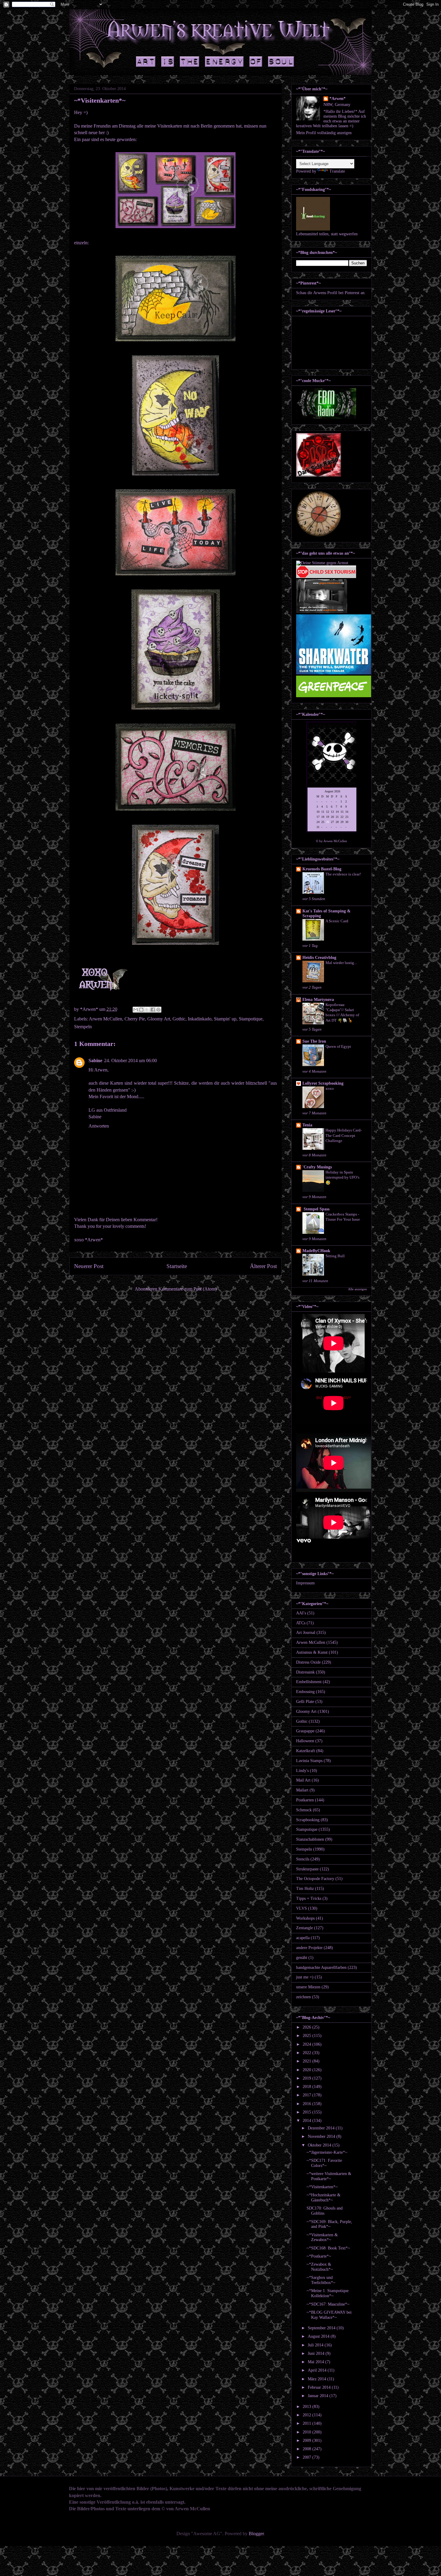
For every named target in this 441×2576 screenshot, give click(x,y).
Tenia (307, 1125)
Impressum (305, 1583)
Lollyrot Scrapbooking (323, 1083)
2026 (307, 2027)
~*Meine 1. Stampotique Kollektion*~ (328, 2293)
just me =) (305, 1977)
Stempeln (83, 1027)
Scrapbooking (308, 1820)
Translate (337, 171)
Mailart (302, 1790)
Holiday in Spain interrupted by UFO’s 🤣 (342, 1177)
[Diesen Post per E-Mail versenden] (136, 1010)
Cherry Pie (135, 1019)
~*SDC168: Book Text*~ (328, 2248)
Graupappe (305, 1731)
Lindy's (302, 1771)
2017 (307, 2095)
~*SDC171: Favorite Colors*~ (324, 2163)
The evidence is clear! (343, 874)
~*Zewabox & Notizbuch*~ (320, 2267)
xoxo (330, 1088)
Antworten (99, 1126)
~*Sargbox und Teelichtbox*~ (321, 2280)
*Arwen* (337, 99)
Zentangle (304, 1928)
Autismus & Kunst (312, 1652)
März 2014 (318, 2379)
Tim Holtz (305, 1889)
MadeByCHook (316, 1251)
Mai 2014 (316, 2362)
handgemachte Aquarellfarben (321, 1967)
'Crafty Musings (317, 1167)
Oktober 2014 (320, 2145)
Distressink (305, 1672)
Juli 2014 (316, 2345)
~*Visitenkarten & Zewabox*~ (322, 2237)
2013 (307, 2407)
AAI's (301, 1613)
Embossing (305, 1692)
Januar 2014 (319, 2396)
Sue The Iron (314, 1041)
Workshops (305, 1918)
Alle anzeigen (357, 1289)
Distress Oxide (308, 1662)
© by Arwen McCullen (331, 841)
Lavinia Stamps (309, 1761)
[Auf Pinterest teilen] (158, 1010)
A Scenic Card (337, 921)
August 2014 (319, 2336)
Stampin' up (225, 1019)
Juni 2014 (317, 2353)
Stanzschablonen (310, 1839)
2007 (307, 2457)
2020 (307, 2070)
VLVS (301, 1908)
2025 (307, 2036)
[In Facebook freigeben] (153, 1010)
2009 (307, 2440)
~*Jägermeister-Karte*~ (327, 2152)
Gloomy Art (159, 1019)
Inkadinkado (200, 1019)
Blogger (256, 2534)
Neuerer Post (89, 1266)
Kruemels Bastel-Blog (322, 869)
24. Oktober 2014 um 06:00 (130, 1061)
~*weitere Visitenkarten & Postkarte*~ (329, 2176)
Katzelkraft (306, 1751)
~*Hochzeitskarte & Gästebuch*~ (324, 2198)
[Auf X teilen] (147, 1010)
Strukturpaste (307, 1869)
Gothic (179, 1019)
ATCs (301, 1623)
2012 (307, 2415)
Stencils (303, 1859)
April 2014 (318, 2370)
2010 (307, 2432)
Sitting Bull (335, 1256)
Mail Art (303, 1780)
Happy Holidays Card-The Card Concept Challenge (344, 1135)
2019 (307, 2078)
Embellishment (309, 1682)
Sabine (95, 1061)
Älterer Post (263, 1266)
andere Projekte (309, 1948)
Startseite (177, 1266)
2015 (307, 2112)
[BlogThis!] (141, 1010)
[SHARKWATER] (334, 673)
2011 (307, 2423)
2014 (307, 2121)
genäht (302, 1958)
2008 (307, 2449)
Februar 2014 (320, 2387)
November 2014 (322, 2136)
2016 (307, 2104)
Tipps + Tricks (309, 1898)
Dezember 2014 (322, 2128)
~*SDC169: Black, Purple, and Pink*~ (329, 2224)
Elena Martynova (318, 1000)
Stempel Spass (316, 1209)
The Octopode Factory (315, 1879)
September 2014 (322, 2328)
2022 (307, 2053)
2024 (307, 2044)
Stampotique (251, 1019)
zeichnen (303, 1997)
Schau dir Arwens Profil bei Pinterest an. (331, 293)
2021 (307, 2061)
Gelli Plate (305, 1702)
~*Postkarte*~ (319, 2256)
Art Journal (306, 1633)
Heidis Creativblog (319, 958)
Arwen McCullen (105, 1019)
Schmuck (304, 1810)
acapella (303, 1938)
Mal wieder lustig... (341, 963)
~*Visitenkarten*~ (322, 2187)
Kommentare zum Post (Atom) (187, 1289)
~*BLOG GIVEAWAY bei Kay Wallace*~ (329, 2315)
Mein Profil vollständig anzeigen (324, 133)
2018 (307, 2087)
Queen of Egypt (338, 1046)
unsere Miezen (308, 1987)
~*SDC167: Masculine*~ (328, 2304)
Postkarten (305, 1800)
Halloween (305, 1741)
